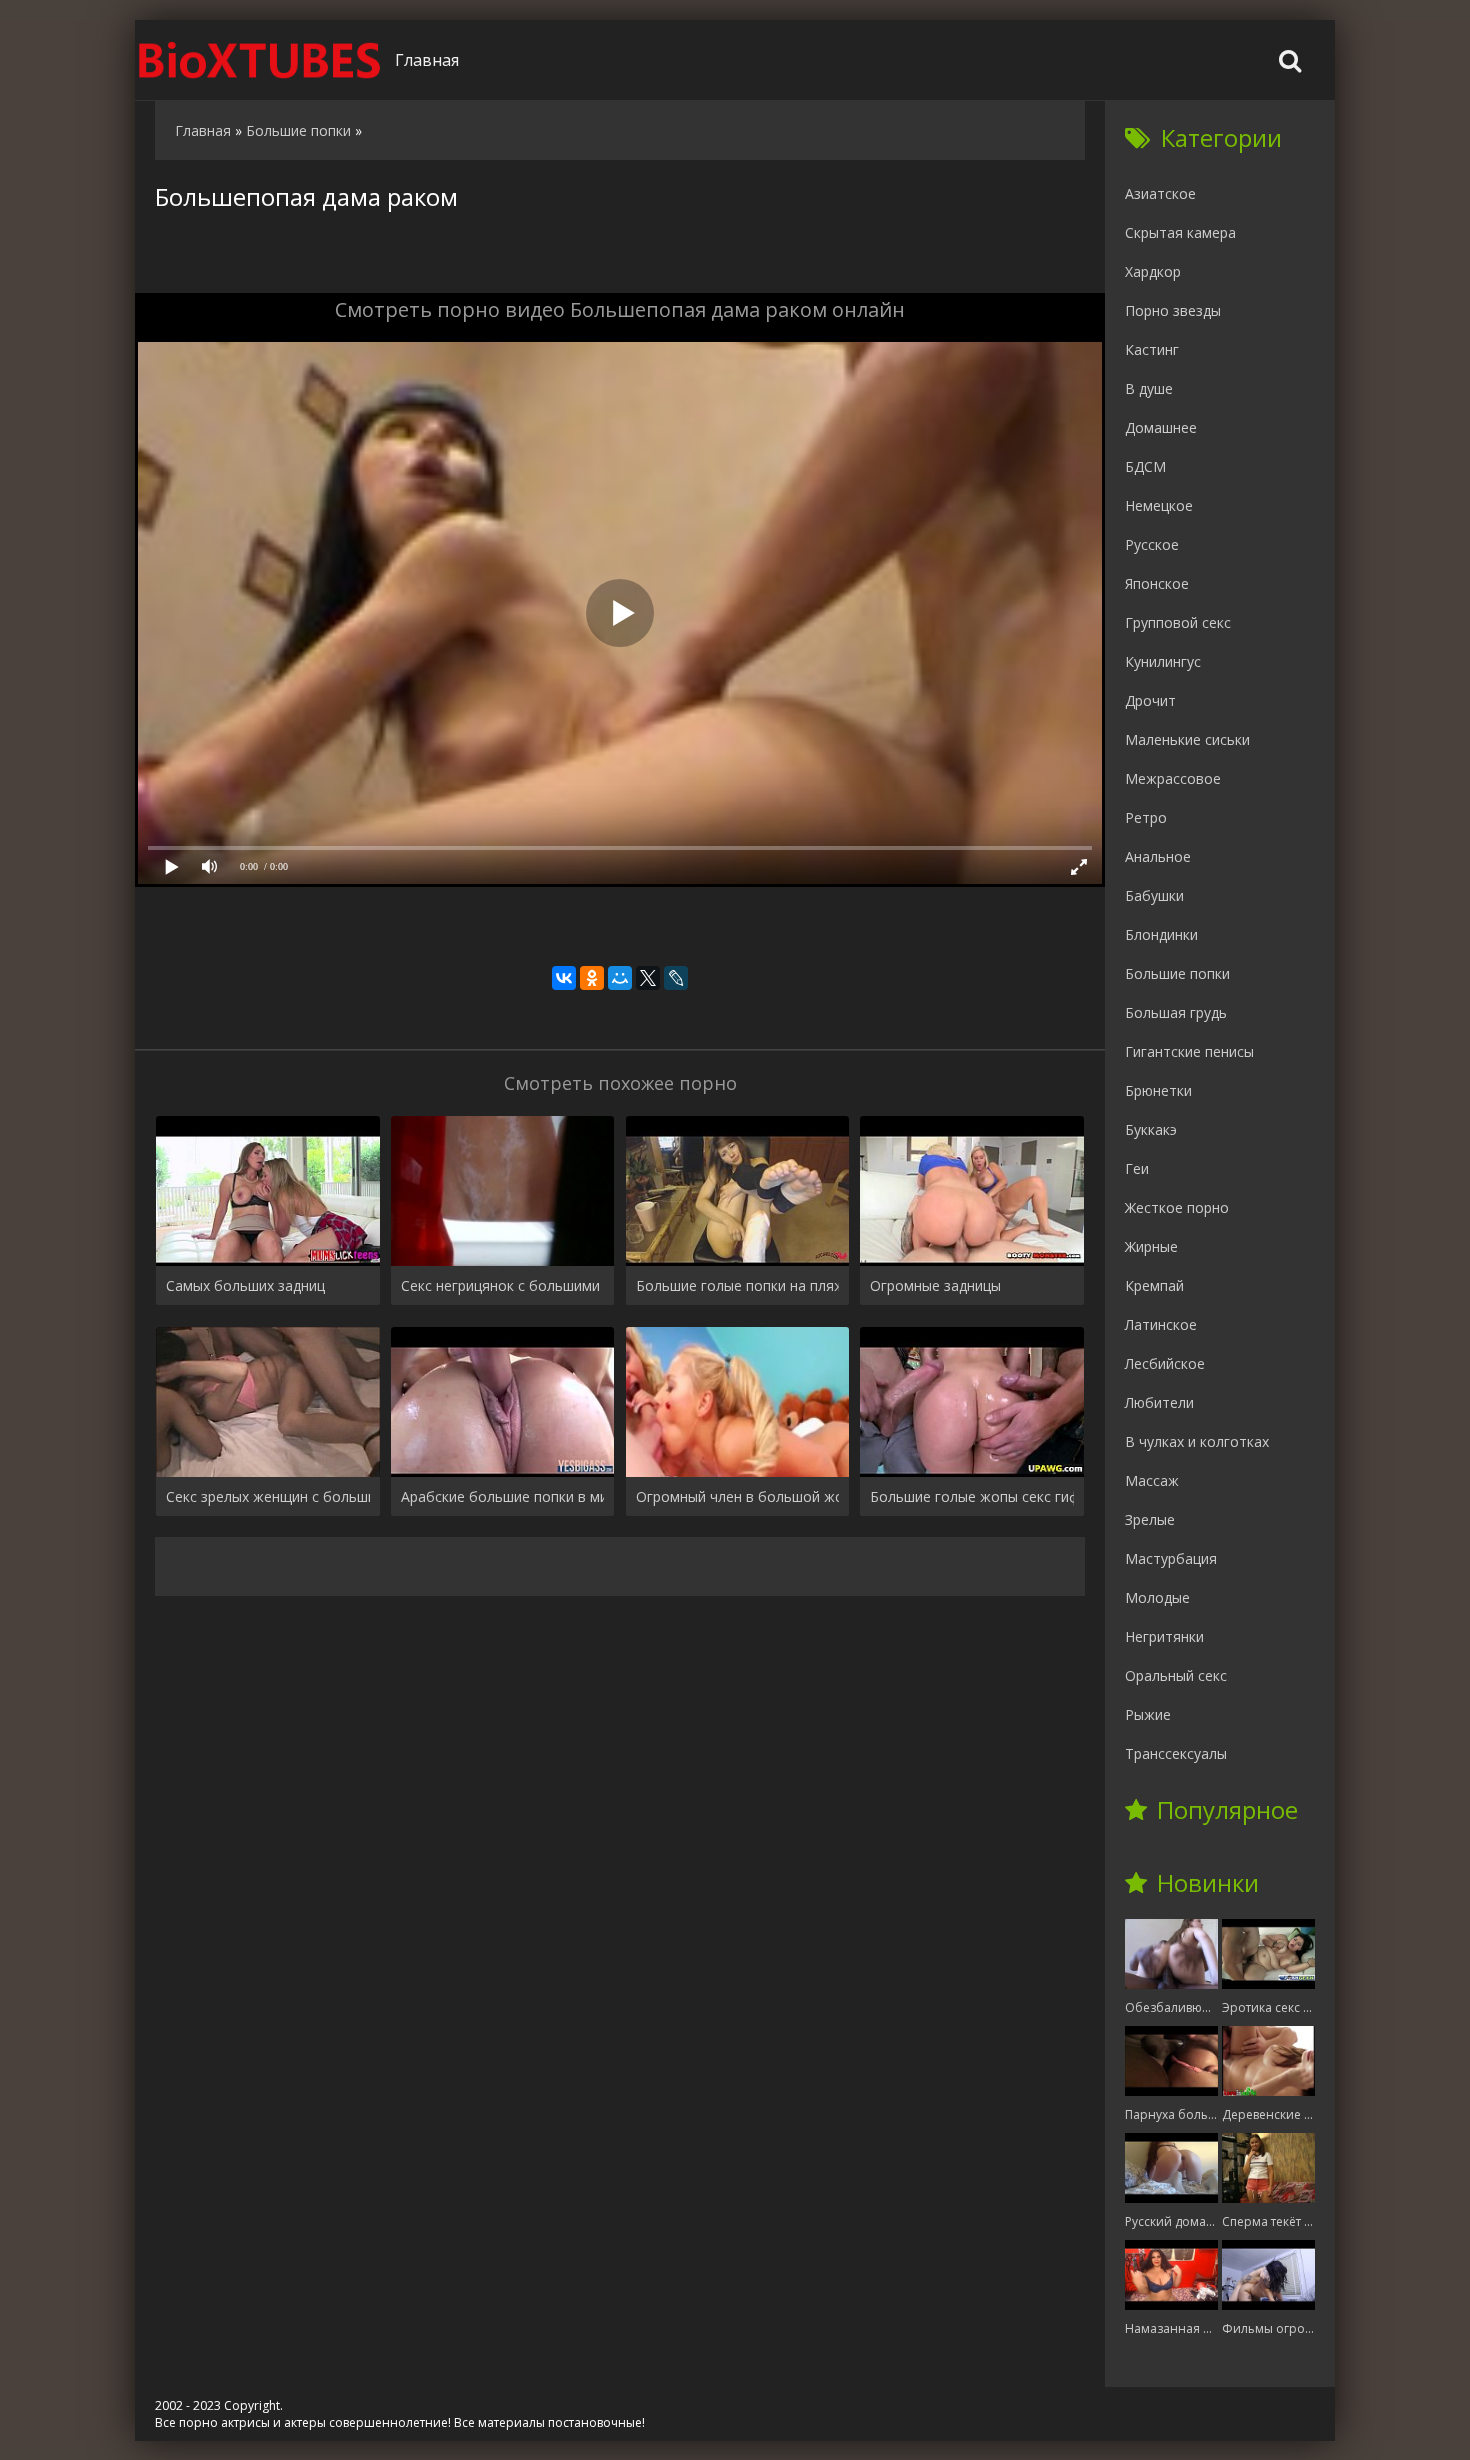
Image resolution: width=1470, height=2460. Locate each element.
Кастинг (1152, 349)
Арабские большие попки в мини (503, 1496)
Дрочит (1150, 700)
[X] (648, 978)
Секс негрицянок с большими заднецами (503, 1285)
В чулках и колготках (1197, 1441)
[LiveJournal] (676, 978)
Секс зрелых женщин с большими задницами (268, 1496)
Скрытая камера (1180, 232)
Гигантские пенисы (1189, 1051)
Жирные (1151, 1246)
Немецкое (1159, 505)
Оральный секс (1176, 1675)
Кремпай (1154, 1285)
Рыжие (1148, 1714)
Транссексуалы (1176, 1753)
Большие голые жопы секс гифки (972, 1496)
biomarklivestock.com (260, 60)
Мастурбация (1171, 1558)
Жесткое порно (1177, 1207)
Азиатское (1160, 193)
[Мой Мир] (620, 978)
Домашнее (1161, 427)
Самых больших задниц (245, 1285)
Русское (1152, 544)
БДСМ (1145, 466)
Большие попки (1177, 973)
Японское (1157, 583)
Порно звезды (1173, 310)
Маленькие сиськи (1187, 739)
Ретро (1146, 817)
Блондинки (1161, 934)
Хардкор (1153, 271)
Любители (1159, 1402)
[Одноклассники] (592, 978)
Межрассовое (1173, 778)
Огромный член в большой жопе (738, 1496)
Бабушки (1154, 895)
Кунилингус (1163, 661)
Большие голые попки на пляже (738, 1285)
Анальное (1158, 856)
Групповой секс (1178, 622)
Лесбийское (1165, 1363)
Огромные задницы (935, 1285)
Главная (427, 60)
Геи (1137, 1168)
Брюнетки (1158, 1090)
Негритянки (1164, 1636)
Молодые (1157, 1597)
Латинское (1161, 1324)
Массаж (1152, 1480)
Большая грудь (1176, 1012)
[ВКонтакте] (564, 978)
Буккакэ (1151, 1129)
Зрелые (1150, 1519)
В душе (1149, 388)
